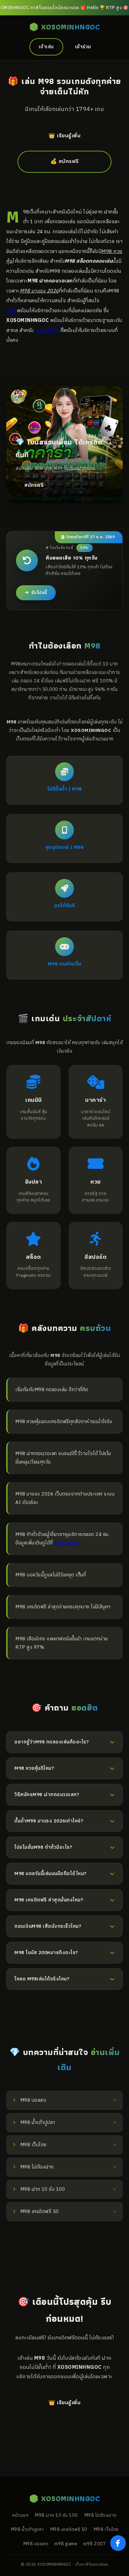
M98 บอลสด (36, 2544)
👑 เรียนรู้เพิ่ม (64, 136)
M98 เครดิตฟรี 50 (69, 2530)
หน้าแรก (20, 2516)
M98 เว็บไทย (106, 2530)
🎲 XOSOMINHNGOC (64, 27)
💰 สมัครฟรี (65, 162)
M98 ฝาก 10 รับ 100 (56, 2516)
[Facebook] (118, 2543)
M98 (12, 311)
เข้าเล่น (46, 47)
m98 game (67, 1543)
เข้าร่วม (83, 47)
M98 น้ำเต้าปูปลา (27, 2530)
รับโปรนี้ (39, 593)
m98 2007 (47, 330)
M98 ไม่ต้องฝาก (101, 2516)
